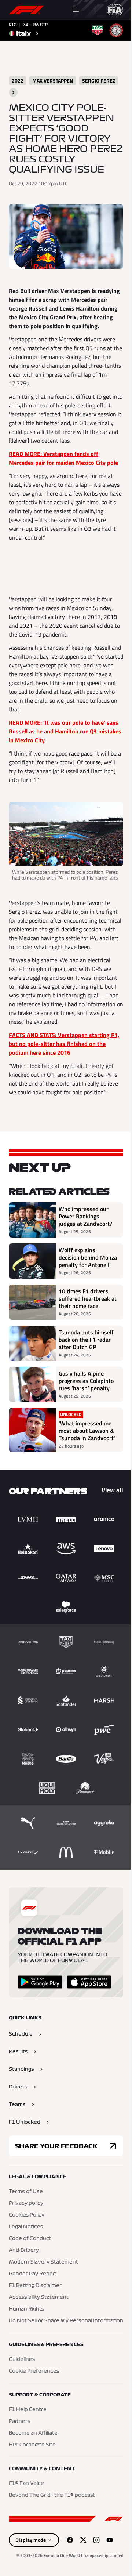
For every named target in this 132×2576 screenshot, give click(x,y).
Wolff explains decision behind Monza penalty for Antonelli (88, 1257)
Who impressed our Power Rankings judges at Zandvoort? (85, 1216)
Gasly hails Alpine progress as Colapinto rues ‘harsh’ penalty (86, 1381)
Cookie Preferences (34, 2371)
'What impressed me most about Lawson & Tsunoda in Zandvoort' (87, 1431)
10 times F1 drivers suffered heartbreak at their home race (88, 1298)
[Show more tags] (13, 93)
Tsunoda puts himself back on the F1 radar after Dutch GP (86, 1340)
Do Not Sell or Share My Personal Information (66, 2321)
